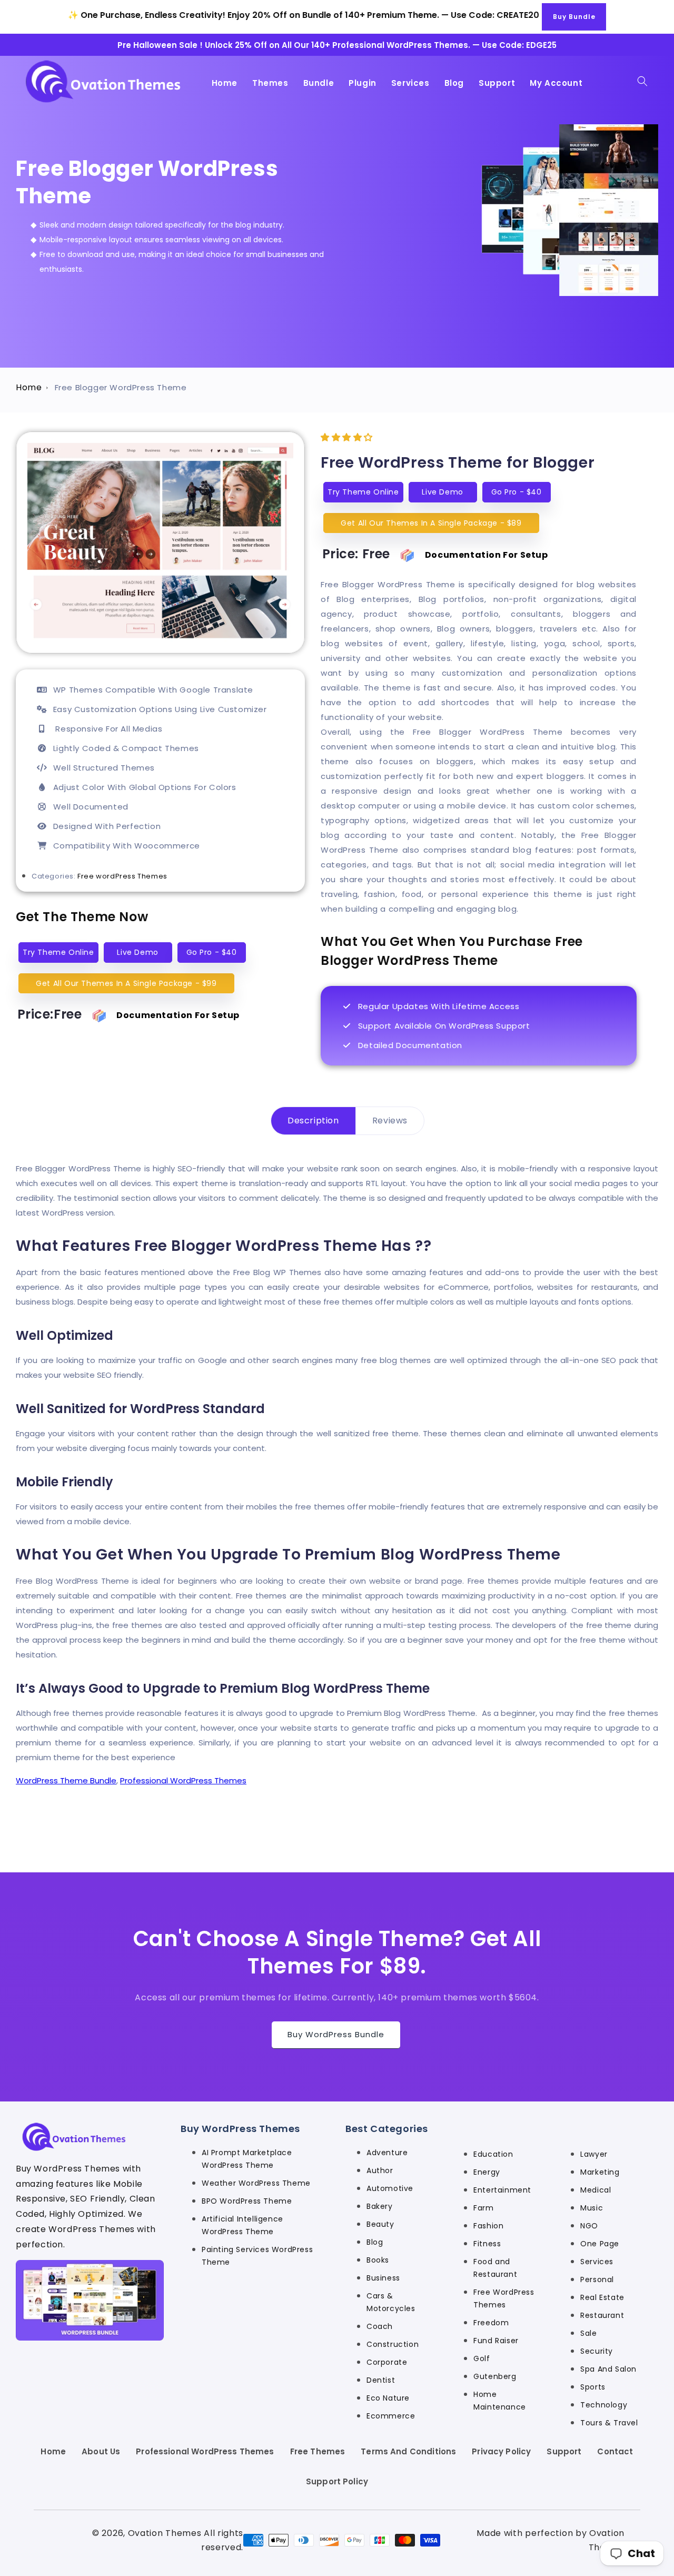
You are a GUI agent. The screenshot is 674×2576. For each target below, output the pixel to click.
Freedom (491, 2323)
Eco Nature (388, 2398)
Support (564, 2451)
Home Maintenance (500, 2401)
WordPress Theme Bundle (66, 1780)
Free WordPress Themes (504, 2298)
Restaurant (602, 2315)
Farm (483, 2208)
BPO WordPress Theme (247, 2201)
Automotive (390, 2188)
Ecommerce (391, 2416)
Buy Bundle (574, 17)
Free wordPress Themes (122, 876)
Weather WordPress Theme (256, 2183)
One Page (600, 2244)
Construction (393, 2344)
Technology (604, 2405)
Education (493, 2154)
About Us (101, 2451)
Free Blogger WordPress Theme (121, 387)
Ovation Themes (165, 2533)
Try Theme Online (58, 952)
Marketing (600, 2172)
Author (380, 2170)
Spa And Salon (608, 2369)
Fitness (487, 2244)
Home (29, 387)
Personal (597, 2279)
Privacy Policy (501, 2451)
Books (378, 2260)
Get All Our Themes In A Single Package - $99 (126, 983)
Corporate (387, 2362)
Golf (482, 2358)
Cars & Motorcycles (391, 2302)
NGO (589, 2226)
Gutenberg (495, 2376)
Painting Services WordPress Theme (257, 2256)
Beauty (380, 2224)
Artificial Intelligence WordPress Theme (242, 2225)
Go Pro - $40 (212, 952)
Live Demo (137, 952)
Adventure (387, 2153)
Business (383, 2278)
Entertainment (502, 2190)
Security (597, 2351)
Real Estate (602, 2297)
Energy (487, 2172)
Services (597, 2262)
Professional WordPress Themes (183, 1780)
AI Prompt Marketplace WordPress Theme (247, 2159)
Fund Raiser (496, 2341)
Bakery (380, 2206)
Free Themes (318, 2451)
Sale (588, 2333)
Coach (380, 2326)
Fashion (488, 2226)
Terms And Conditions (408, 2451)
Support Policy (337, 2481)
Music (592, 2208)
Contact (615, 2451)
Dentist (381, 2380)
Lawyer (594, 2154)
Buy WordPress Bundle (336, 2034)
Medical (596, 2190)
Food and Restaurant (495, 2268)
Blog (375, 2242)
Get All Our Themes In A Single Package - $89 (431, 523)
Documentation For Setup (178, 1015)
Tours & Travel (609, 2423)
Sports (593, 2387)
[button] (642, 81)
